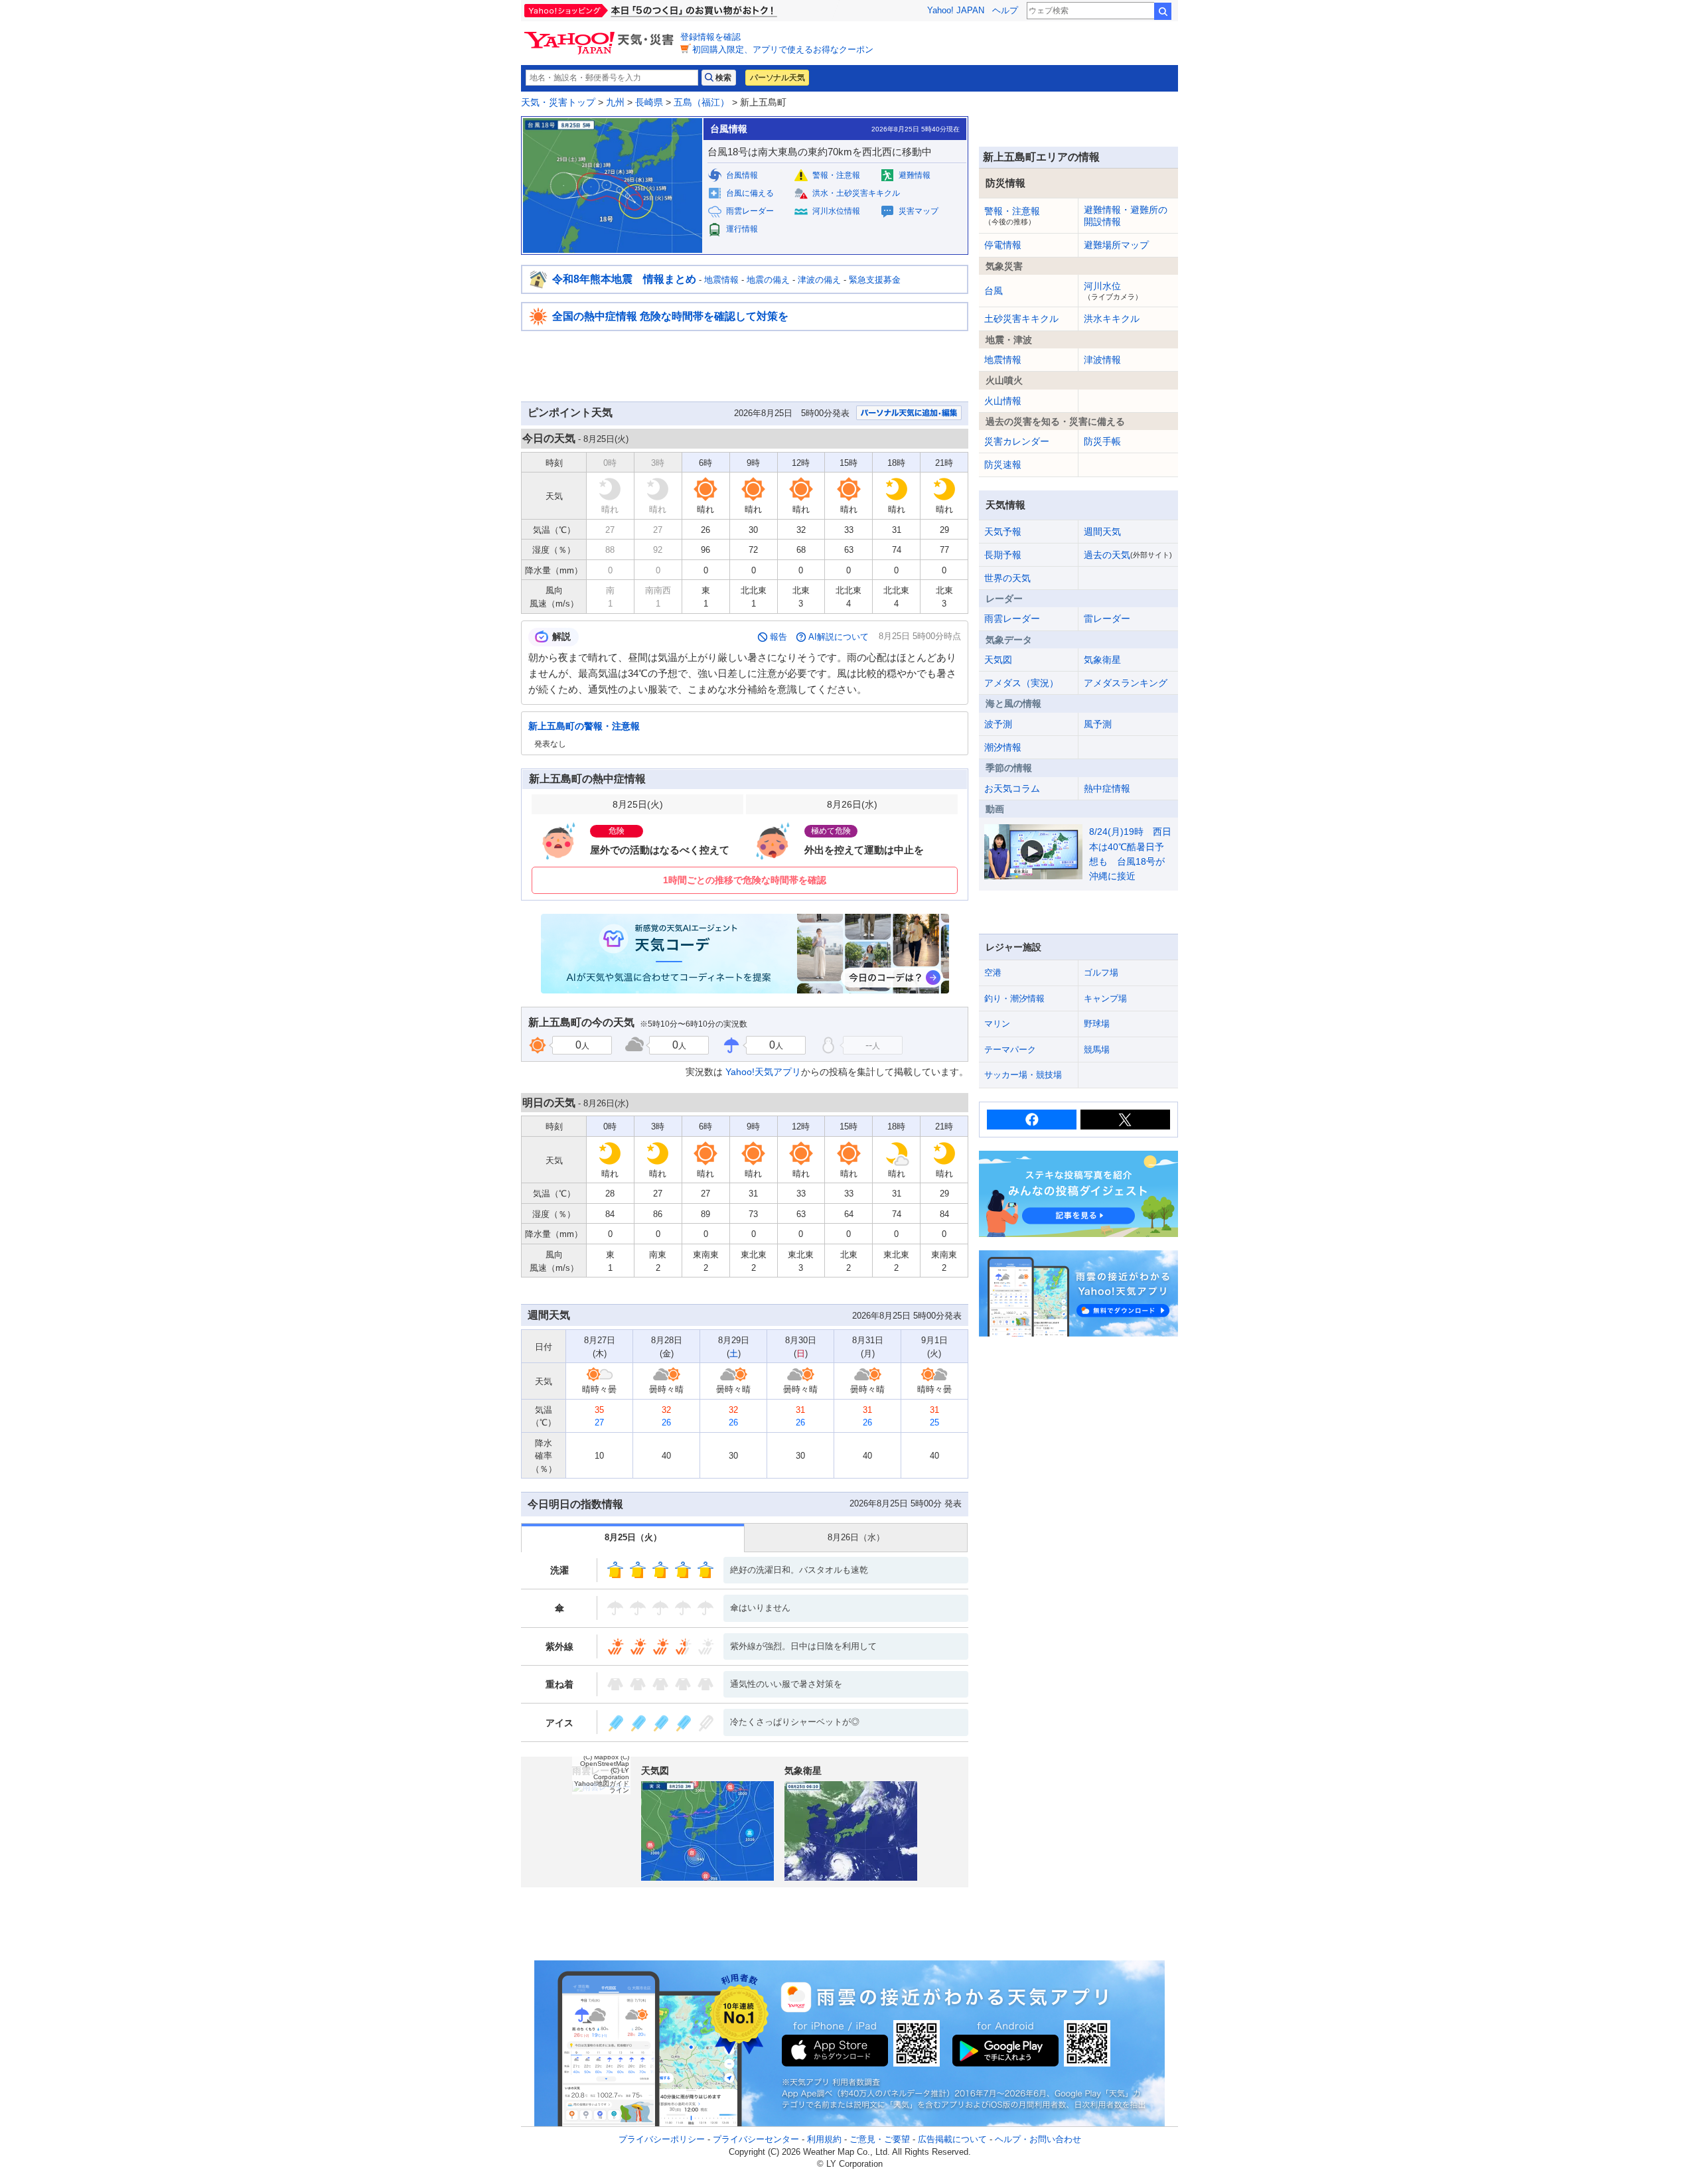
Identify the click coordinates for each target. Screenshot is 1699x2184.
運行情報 (742, 229)
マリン (997, 1024)
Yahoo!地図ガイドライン (602, 1787)
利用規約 (824, 2139)
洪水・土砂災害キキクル (856, 193)
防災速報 (1003, 465)
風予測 (1098, 724)
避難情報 (915, 175)
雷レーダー (1107, 619)
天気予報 (1003, 532)
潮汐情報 (1003, 747)
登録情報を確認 (710, 37)
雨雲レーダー (750, 211)
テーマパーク (1010, 1050)
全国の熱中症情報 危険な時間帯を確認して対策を (670, 316)
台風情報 (742, 175)
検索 (1163, 11)
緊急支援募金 (875, 280)
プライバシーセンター (756, 2139)
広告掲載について (952, 2139)
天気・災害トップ (558, 102)
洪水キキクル (1112, 319)
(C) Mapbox (601, 1757)
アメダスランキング (1126, 683)
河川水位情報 (836, 211)
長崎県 (649, 102)
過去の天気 (1128, 555)
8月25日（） (633, 1537)
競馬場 (1097, 1050)
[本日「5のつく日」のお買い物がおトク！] (680, 11)
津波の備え (819, 280)
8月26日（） (856, 1537)
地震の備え (768, 280)
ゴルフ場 (1101, 973)
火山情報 (1003, 401)
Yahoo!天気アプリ (763, 1072)
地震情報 (721, 280)
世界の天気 (1007, 578)
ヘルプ (1005, 10)
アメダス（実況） (1021, 683)
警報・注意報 (836, 175)
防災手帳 (1102, 441)
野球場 (1097, 1024)
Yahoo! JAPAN (956, 10)
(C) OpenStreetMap (605, 1760)
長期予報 (1003, 555)
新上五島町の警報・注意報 (584, 726)
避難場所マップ (1116, 245)
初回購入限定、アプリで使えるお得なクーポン (783, 49)
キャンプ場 (1105, 998)
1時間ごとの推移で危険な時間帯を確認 (745, 880)
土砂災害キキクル (1021, 319)
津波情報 (1102, 360)
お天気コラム (1012, 788)
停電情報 (1003, 245)
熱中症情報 (1107, 788)
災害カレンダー (1017, 441)
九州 (615, 102)
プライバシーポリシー (662, 2139)
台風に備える (750, 193)
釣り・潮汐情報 (1014, 998)
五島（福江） (702, 102)
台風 (994, 291)
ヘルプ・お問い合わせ (1038, 2139)
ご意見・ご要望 (880, 2139)
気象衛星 (1102, 660)
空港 (993, 973)
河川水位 (1113, 291)
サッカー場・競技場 (1023, 1075)
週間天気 (1102, 532)
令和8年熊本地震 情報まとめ (624, 279)
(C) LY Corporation (611, 1774)
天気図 (998, 660)
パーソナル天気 (777, 78)
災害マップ (919, 211)
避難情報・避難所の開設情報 (1126, 216)
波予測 (998, 724)
